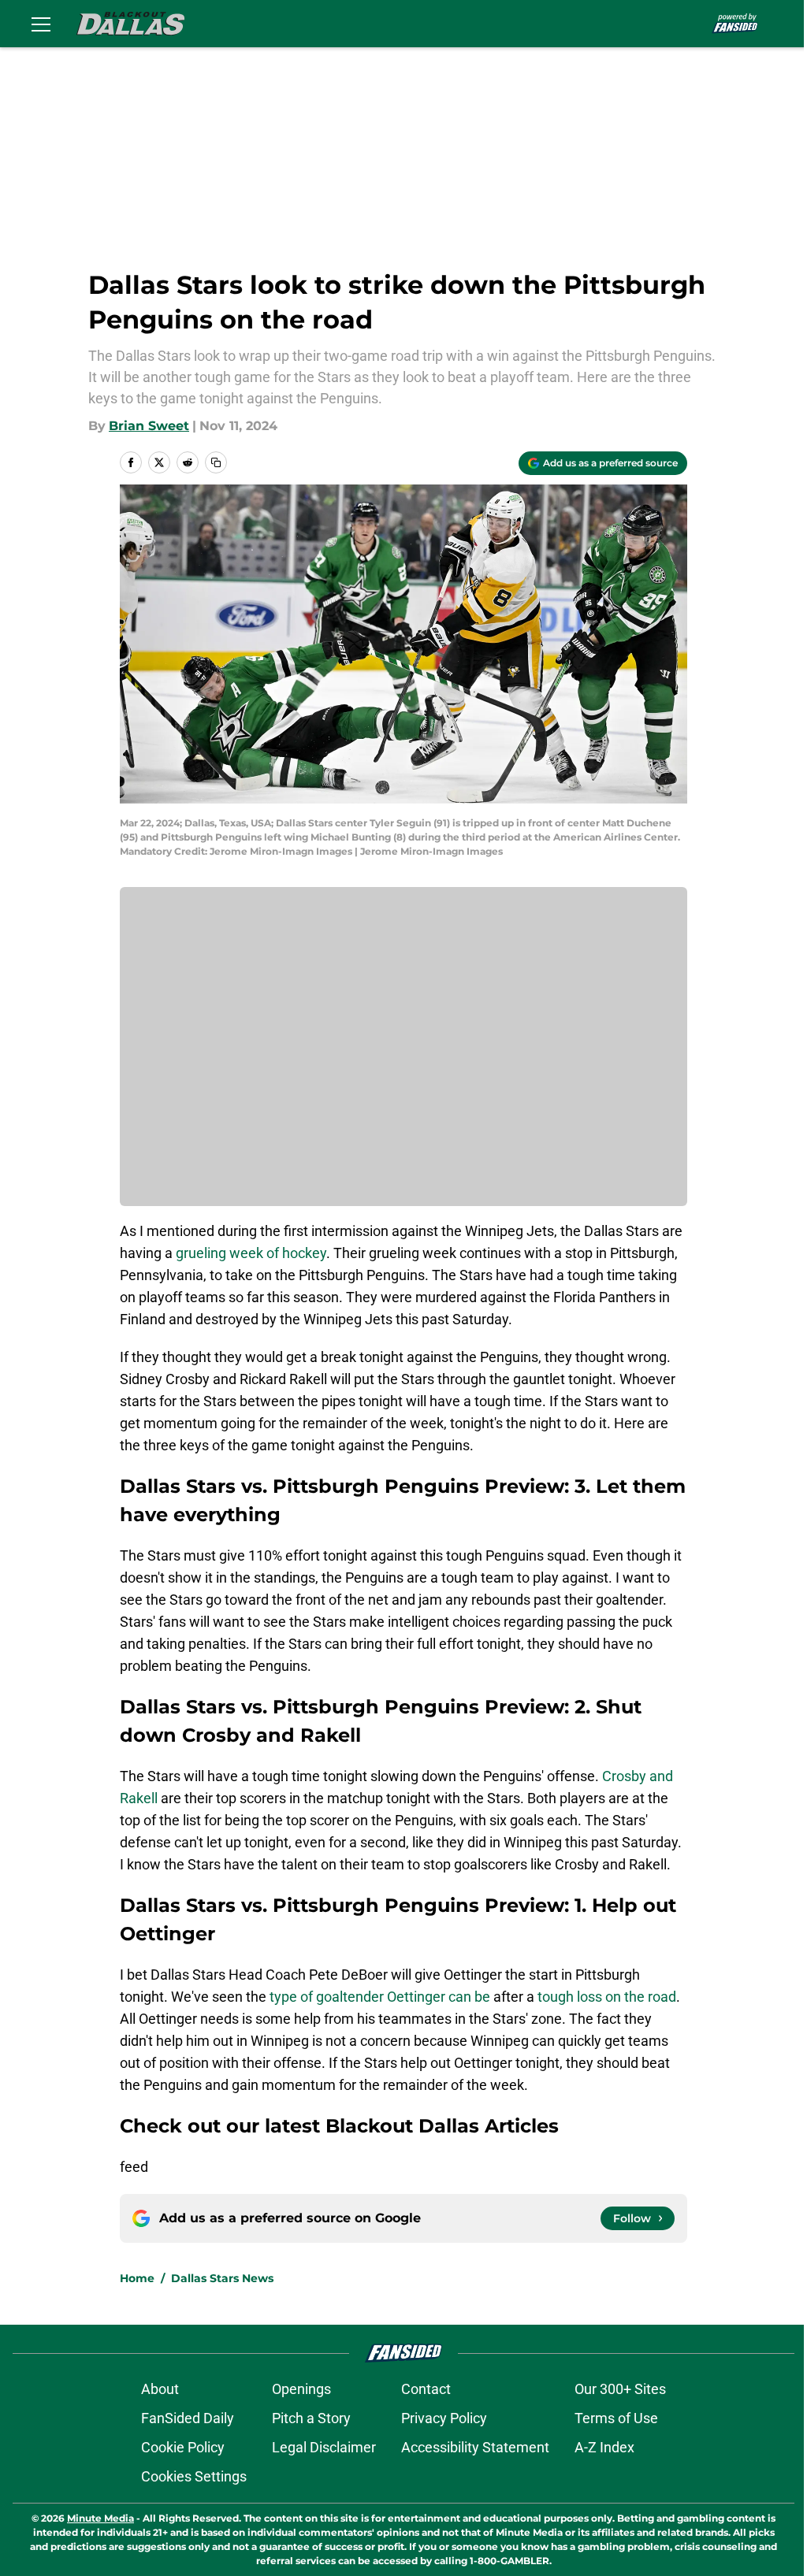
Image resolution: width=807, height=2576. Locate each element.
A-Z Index (604, 2447)
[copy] (216, 462)
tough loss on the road (607, 1997)
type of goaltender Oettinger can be (378, 1997)
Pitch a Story (311, 2418)
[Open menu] (41, 24)
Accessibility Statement (475, 2447)
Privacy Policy (444, 2418)
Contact (426, 2389)
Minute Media (100, 2518)
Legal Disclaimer (324, 2447)
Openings (301, 2389)
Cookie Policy (183, 2447)
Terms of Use (616, 2418)
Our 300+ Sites (620, 2389)
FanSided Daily (188, 2418)
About (160, 2389)
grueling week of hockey (251, 1253)
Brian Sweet (149, 426)
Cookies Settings (194, 2476)
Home (137, 2278)
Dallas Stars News (222, 2278)
